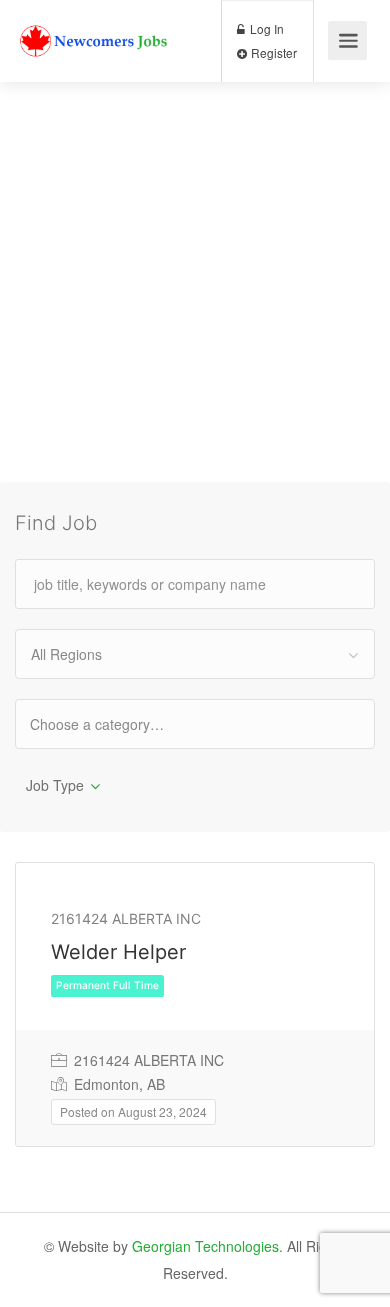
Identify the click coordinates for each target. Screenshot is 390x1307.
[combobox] (195, 654)
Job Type (55, 785)
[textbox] (114, 723)
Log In (265, 28)
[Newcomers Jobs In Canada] (95, 24)
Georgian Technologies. (207, 1246)
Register (272, 52)
